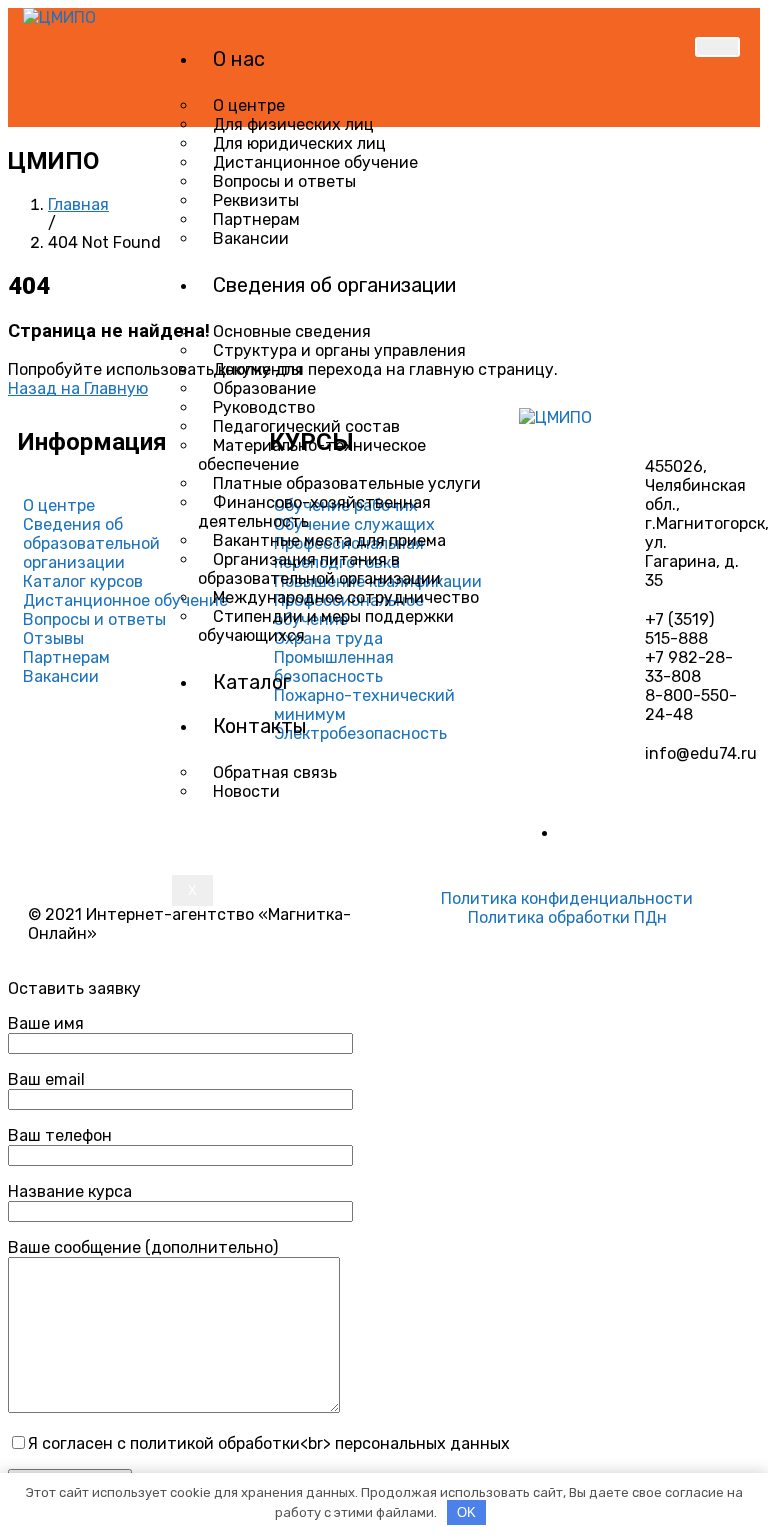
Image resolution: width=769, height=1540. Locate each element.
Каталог (252, 682)
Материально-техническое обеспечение (312, 455)
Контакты (260, 726)
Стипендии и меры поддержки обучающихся (326, 626)
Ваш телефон (60, 1135)
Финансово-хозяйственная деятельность (314, 512)
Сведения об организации (334, 285)
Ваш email (46, 1079)
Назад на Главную (78, 388)
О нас (239, 59)
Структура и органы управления (339, 350)
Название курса (70, 1191)
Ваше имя (46, 1023)
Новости (246, 791)
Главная (78, 204)
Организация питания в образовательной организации (319, 569)
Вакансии (251, 238)
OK (466, 1512)
